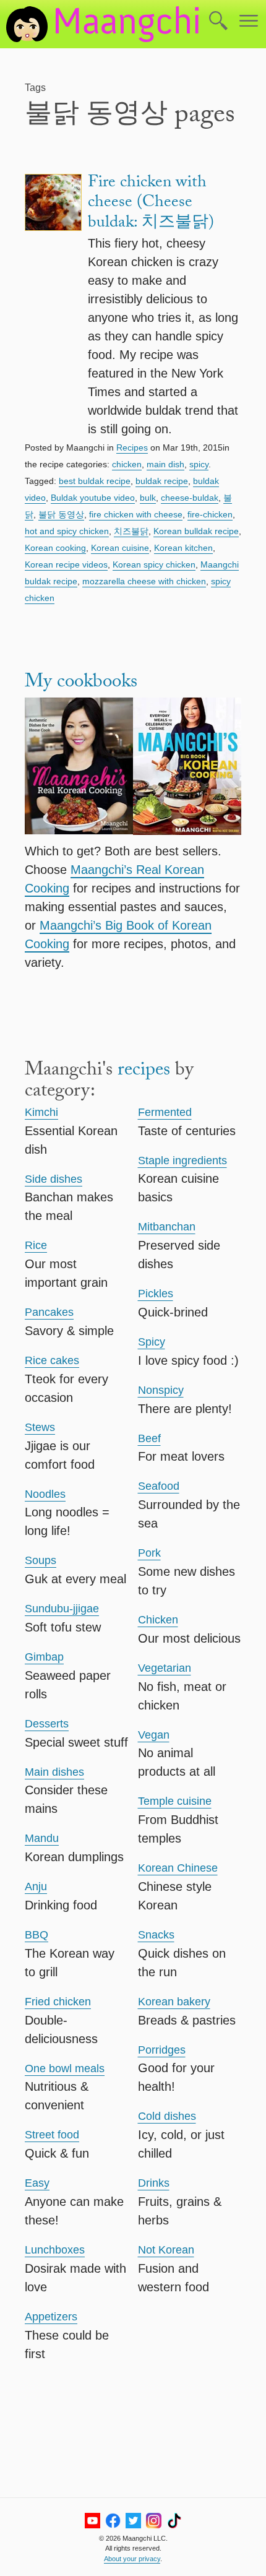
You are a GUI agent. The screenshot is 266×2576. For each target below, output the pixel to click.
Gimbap (44, 1657)
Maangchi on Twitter (133, 2521)
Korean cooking (55, 548)
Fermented (165, 1112)
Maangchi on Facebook (113, 2521)
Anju (36, 1887)
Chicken (158, 1620)
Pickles (156, 1294)
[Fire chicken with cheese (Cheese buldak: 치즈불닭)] (53, 306)
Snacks (156, 1935)
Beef (149, 1438)
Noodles (45, 1494)
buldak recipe (162, 481)
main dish (165, 464)
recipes (144, 1072)
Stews (40, 1427)
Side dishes (54, 1179)
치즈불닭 (131, 531)
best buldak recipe (95, 481)
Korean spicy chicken (154, 564)
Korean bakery (174, 2002)
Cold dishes (167, 2116)
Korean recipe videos (66, 564)
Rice (36, 1245)
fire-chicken (210, 514)
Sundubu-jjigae (62, 1609)
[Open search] (218, 22)
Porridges (162, 2050)
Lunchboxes (55, 2250)
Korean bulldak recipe (196, 531)
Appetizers (51, 2317)
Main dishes (54, 1772)
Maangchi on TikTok (174, 2521)
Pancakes (49, 1312)
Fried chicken (58, 2002)
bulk (148, 498)
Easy (37, 2183)
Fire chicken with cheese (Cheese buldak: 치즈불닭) (151, 204)
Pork (149, 1553)
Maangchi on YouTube (92, 2521)
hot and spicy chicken (67, 531)
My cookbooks (81, 684)
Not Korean (166, 2250)
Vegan (154, 1735)
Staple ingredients (182, 1160)
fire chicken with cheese (136, 514)
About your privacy (132, 2559)
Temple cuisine (175, 1801)
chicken (127, 464)
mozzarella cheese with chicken (144, 581)
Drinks (154, 2183)
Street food (52, 2135)
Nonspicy (161, 1390)
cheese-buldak (190, 498)
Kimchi (41, 1112)
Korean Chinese (178, 1868)
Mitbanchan (167, 1227)
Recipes (132, 447)
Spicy (152, 1342)
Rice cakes (52, 1360)
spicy (199, 464)
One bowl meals (65, 2068)
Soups (41, 1560)
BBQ (36, 1935)
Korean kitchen (183, 548)
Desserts (47, 1724)
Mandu (42, 1838)
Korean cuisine (120, 548)
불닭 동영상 (61, 514)
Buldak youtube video (93, 498)
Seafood (159, 1486)
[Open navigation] (249, 22)
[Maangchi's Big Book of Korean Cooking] (187, 768)
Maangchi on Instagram (154, 2521)
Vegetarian (165, 1668)
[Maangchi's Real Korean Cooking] (79, 768)
